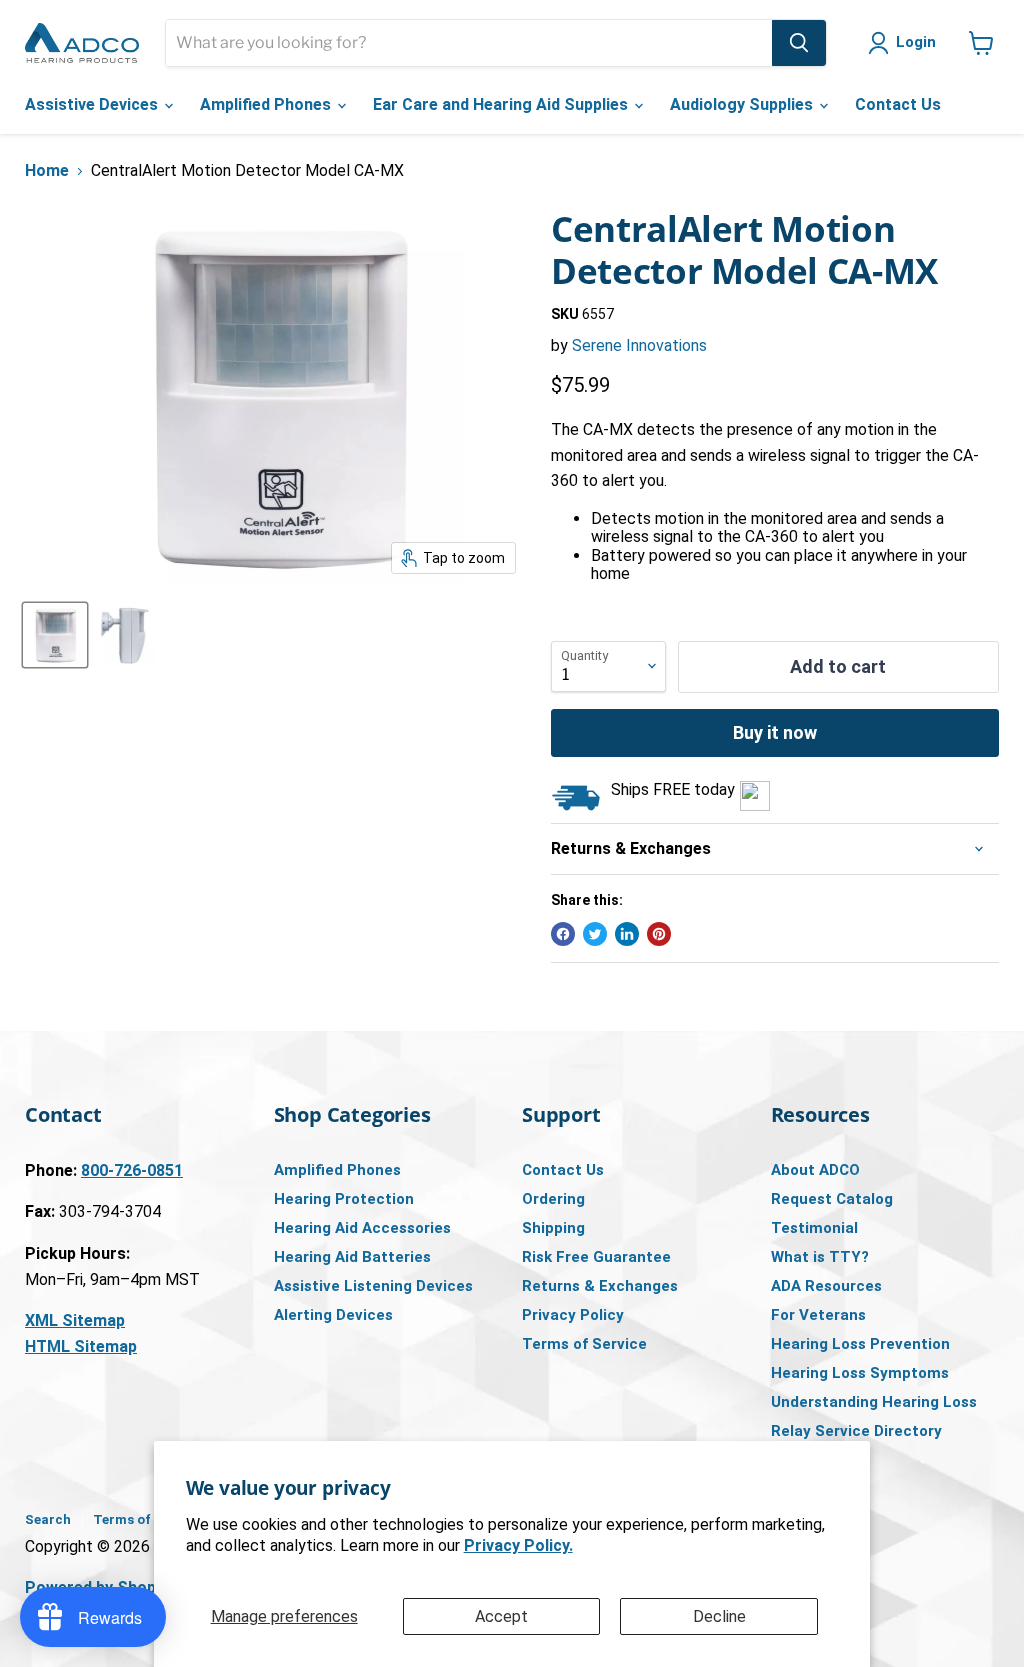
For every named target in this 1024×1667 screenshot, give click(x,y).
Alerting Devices (333, 1315)
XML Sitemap (75, 1320)
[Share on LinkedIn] (627, 934)
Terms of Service (584, 1344)
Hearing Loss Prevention (860, 1344)
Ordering (553, 1199)
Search (48, 1519)
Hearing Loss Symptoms (860, 1373)
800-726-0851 (132, 1170)
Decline (719, 1616)
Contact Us (898, 104)
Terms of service (146, 1519)
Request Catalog (832, 1199)
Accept (501, 1616)
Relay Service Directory (856, 1431)
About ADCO (815, 1170)
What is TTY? (820, 1257)
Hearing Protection (344, 1199)
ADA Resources (826, 1286)
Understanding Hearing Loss (874, 1402)
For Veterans (818, 1315)
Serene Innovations (639, 345)
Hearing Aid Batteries (352, 1257)
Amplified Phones (267, 104)
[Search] (799, 43)
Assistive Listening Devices (373, 1286)
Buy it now (775, 732)
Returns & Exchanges (600, 1286)
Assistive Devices (93, 104)
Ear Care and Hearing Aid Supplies (502, 104)
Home (47, 171)
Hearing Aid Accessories (362, 1228)
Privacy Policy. (518, 1545)
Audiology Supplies (743, 104)
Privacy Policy (573, 1315)
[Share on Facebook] (563, 934)
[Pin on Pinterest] (659, 934)
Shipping (553, 1228)
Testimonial (814, 1228)
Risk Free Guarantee (596, 1257)
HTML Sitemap (81, 1346)
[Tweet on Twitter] (595, 934)
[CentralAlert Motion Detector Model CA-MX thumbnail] (55, 635)
